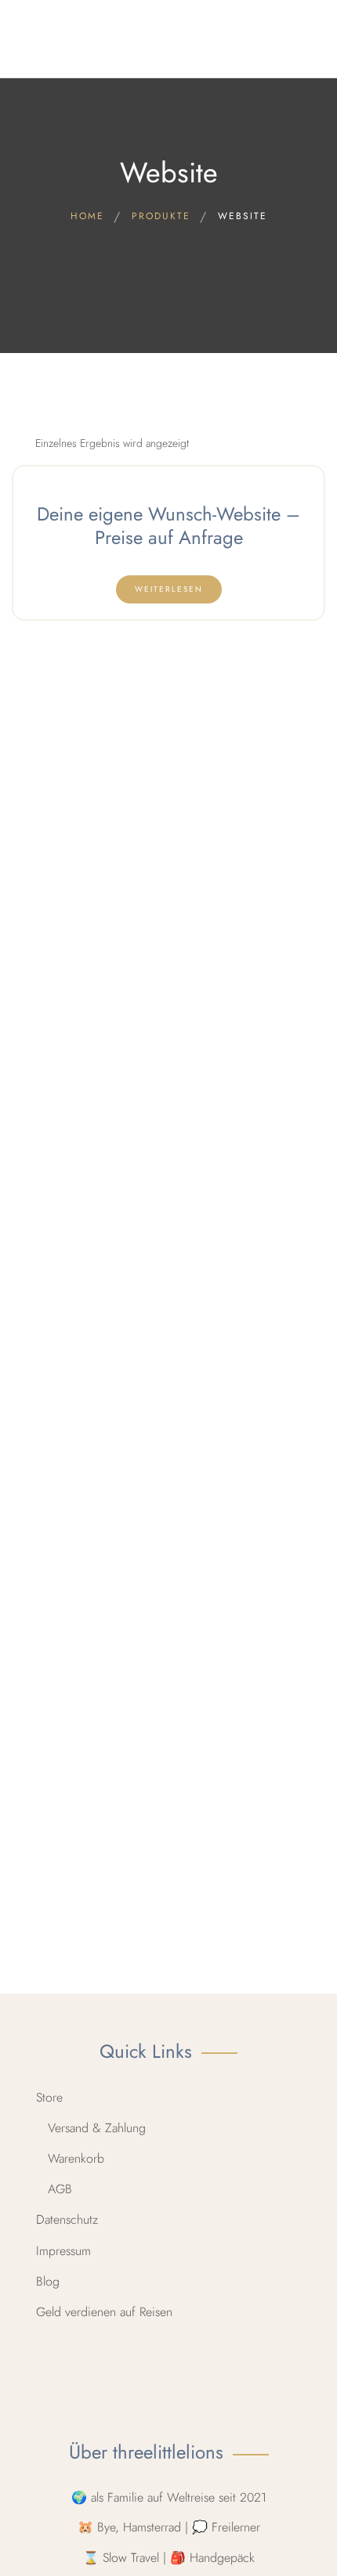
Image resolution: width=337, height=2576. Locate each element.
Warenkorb (76, 2158)
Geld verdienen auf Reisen (104, 2312)
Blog (48, 2281)
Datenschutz (67, 2219)
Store (49, 2097)
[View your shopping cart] (310, 39)
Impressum (63, 2251)
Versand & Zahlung (97, 2128)
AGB (60, 2189)
